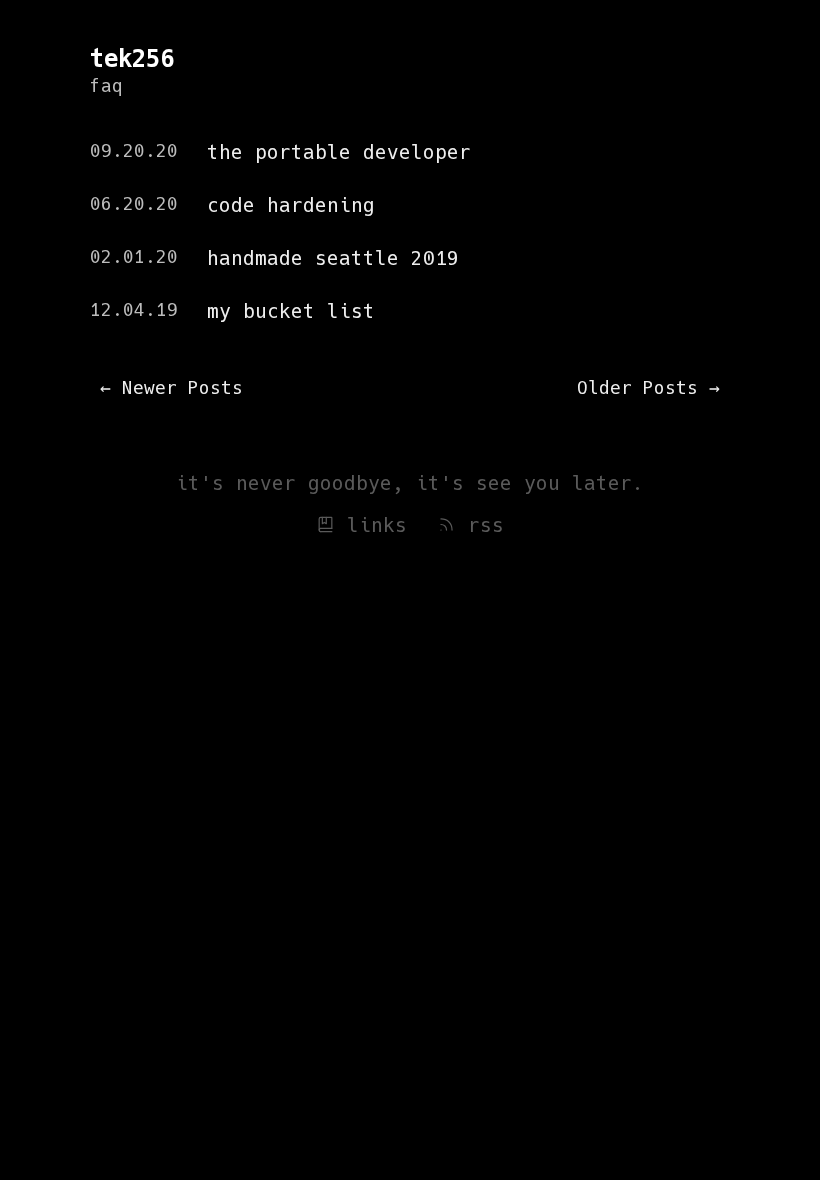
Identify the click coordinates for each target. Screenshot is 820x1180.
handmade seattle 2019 (333, 258)
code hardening (291, 205)
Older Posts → (648, 388)
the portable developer (339, 152)
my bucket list (291, 311)
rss (480, 525)
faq (106, 86)
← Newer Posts (171, 388)
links (371, 525)
